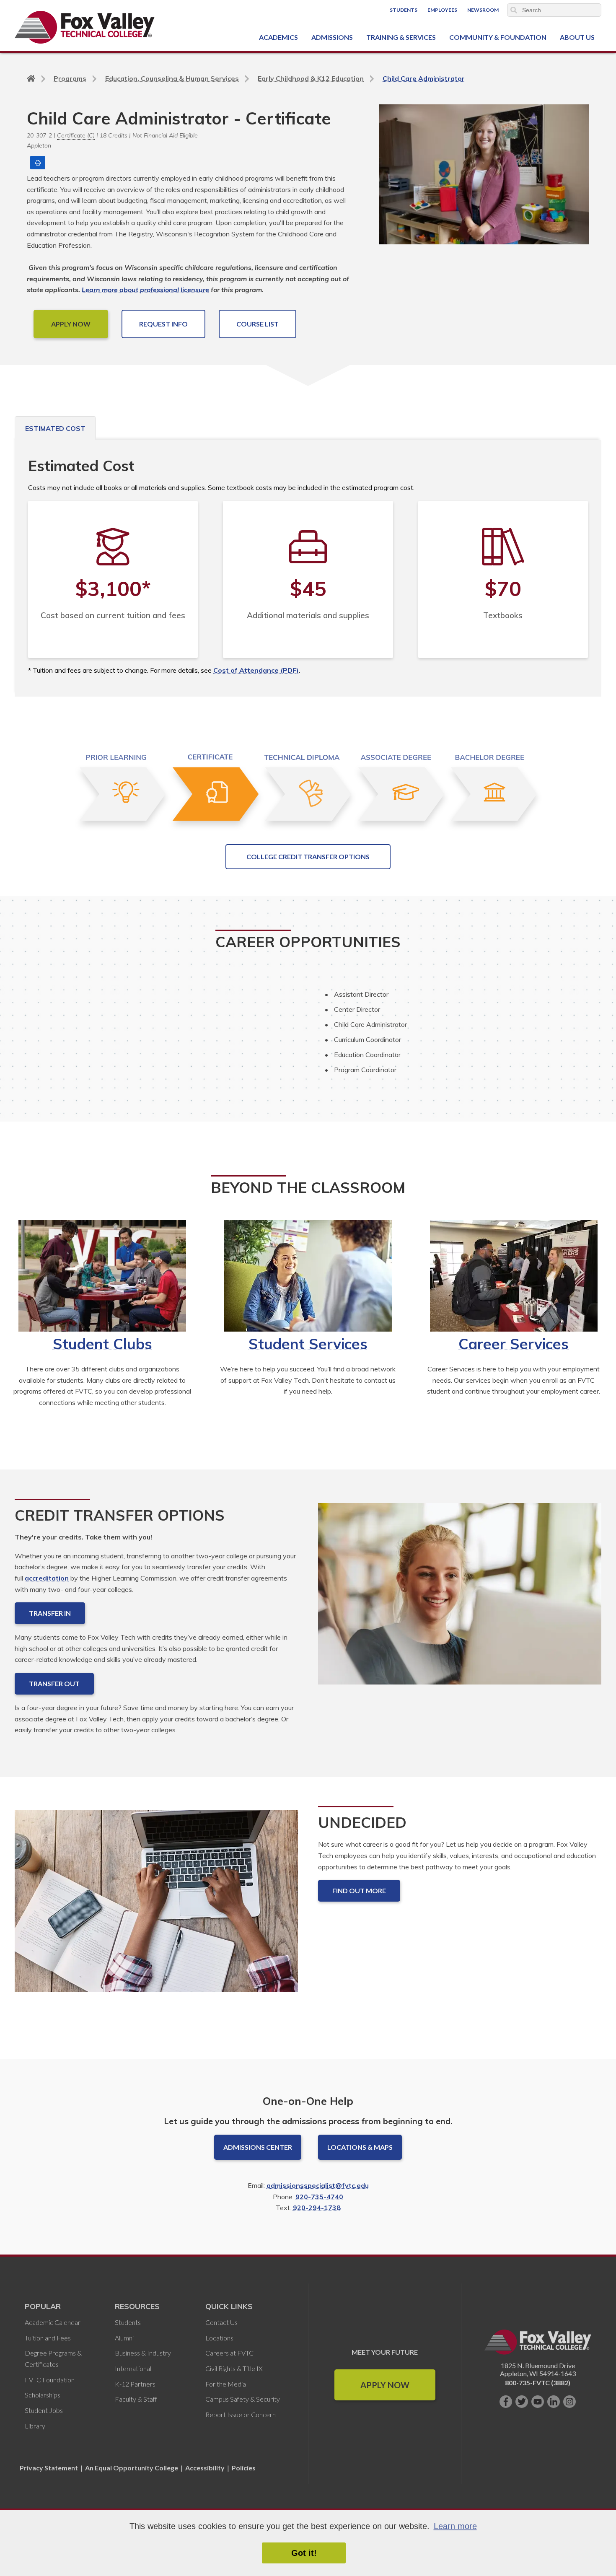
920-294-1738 (317, 2208)
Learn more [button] (455, 2526)
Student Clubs (102, 1344)
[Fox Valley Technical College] (85, 27)
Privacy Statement (49, 2468)
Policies (244, 2468)
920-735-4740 (319, 2197)
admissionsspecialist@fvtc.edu (318, 2185)
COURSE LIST (258, 324)
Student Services (308, 1344)
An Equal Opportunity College (132, 2468)
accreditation (47, 1578)
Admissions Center (258, 2147)
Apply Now (385, 2385)
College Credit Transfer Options (308, 857)
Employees (442, 10)
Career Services (514, 1344)
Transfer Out (54, 1683)
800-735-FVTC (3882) (538, 2383)
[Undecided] (156, 1908)
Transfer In (50, 1613)
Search (514, 10)
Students (404, 10)
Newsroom (483, 10)
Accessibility (205, 2468)
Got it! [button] (304, 2553)
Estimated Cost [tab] (55, 428)
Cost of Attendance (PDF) (256, 670)
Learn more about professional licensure (145, 290)
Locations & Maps (360, 2147)
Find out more (359, 1891)
